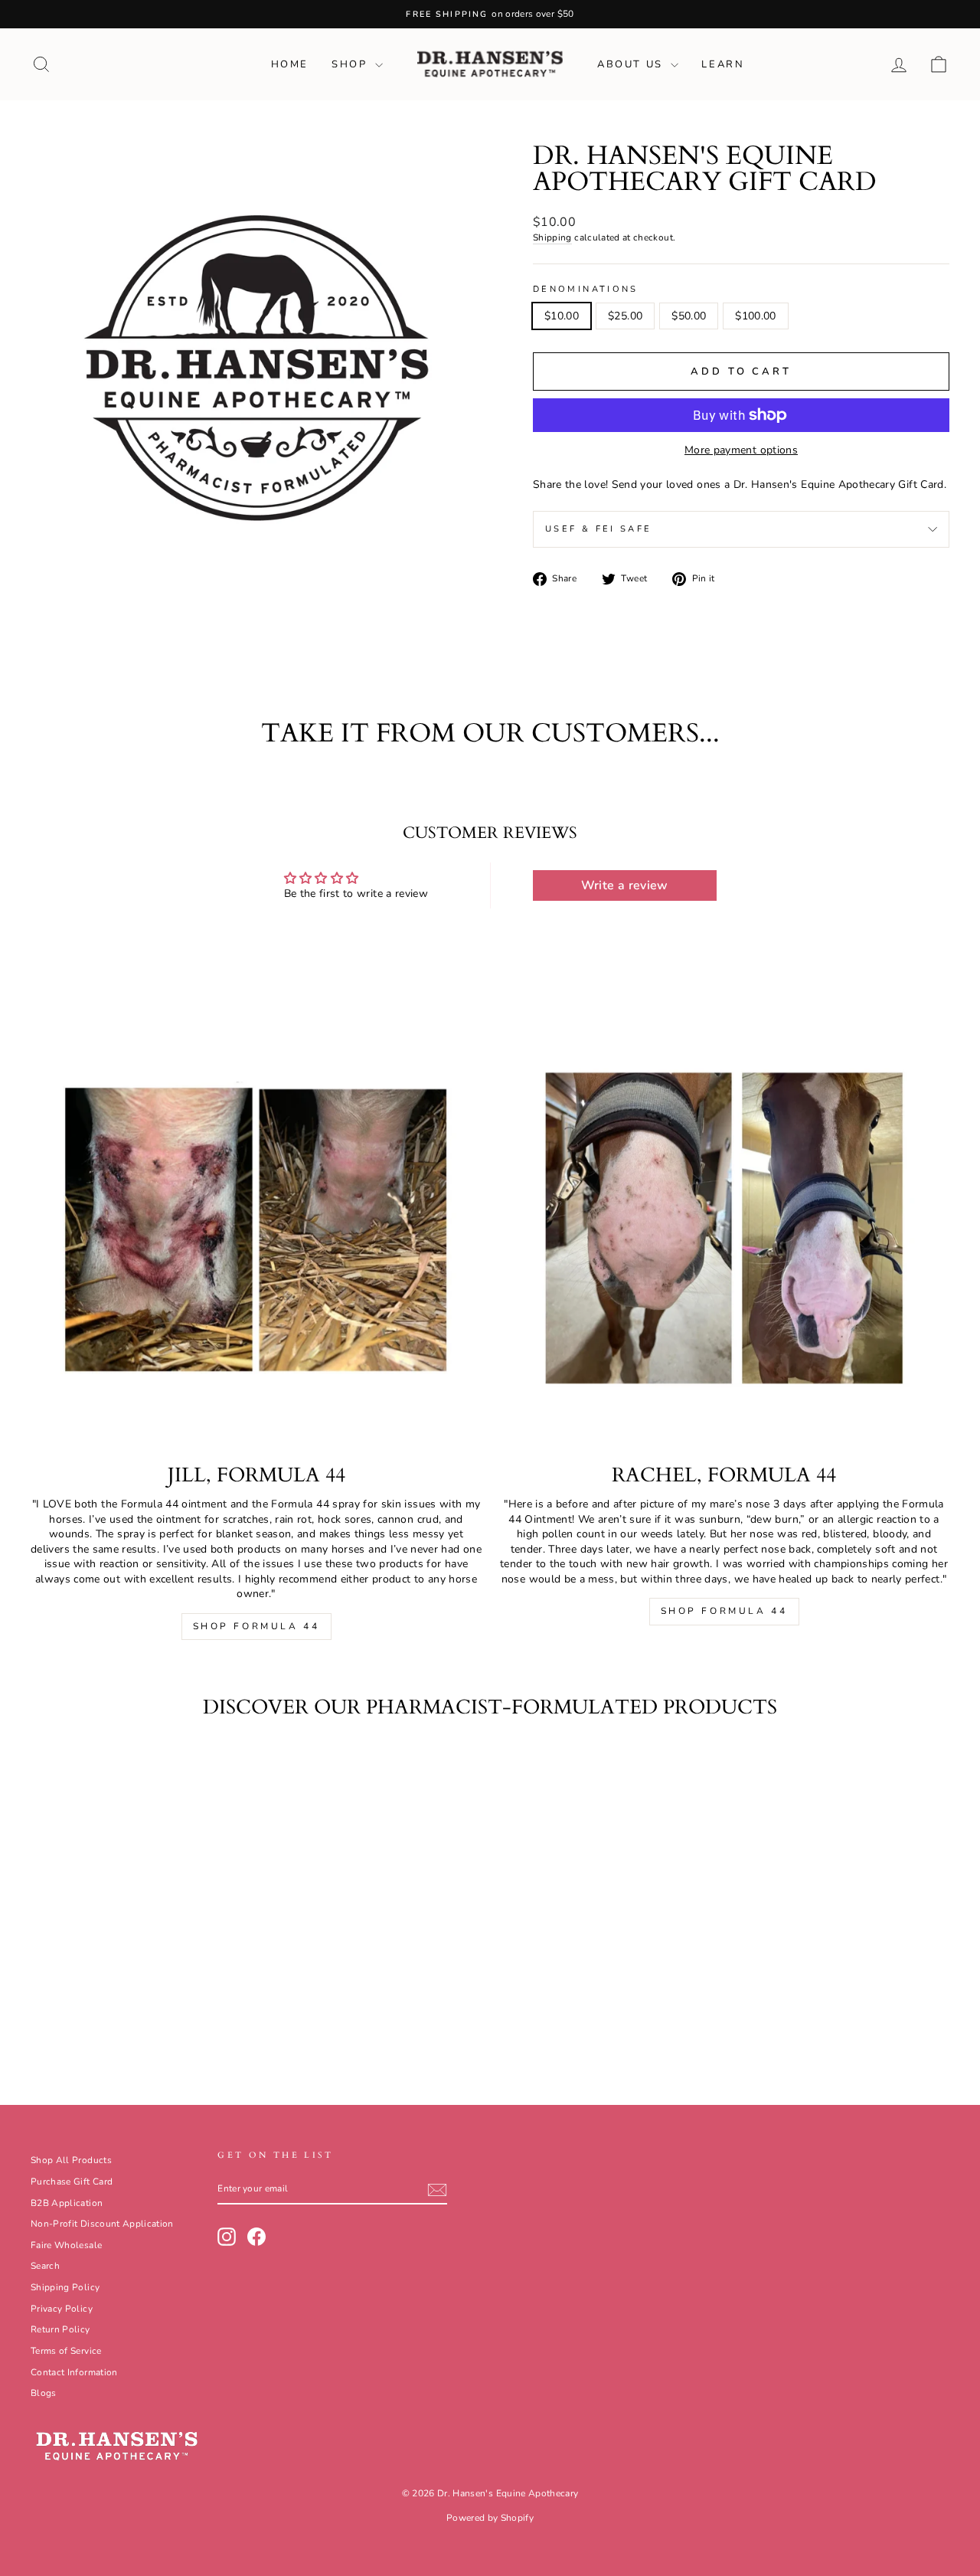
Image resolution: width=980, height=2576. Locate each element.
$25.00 (625, 316)
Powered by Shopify (490, 2518)
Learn (723, 64)
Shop (351, 64)
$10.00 (562, 316)
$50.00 (689, 316)
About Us (632, 64)
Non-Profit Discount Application (102, 2224)
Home (290, 64)
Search (45, 2266)
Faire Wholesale (66, 2245)
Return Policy (60, 2329)
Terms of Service (66, 2351)
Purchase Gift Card (72, 2182)
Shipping (552, 237)
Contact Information (74, 2372)
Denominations (586, 289)
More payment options (741, 450)
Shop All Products (71, 2160)
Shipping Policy (65, 2287)
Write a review (625, 885)
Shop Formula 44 (256, 1626)
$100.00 (755, 316)
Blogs (44, 2393)
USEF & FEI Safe (598, 529)
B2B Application (67, 2203)
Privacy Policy (62, 2309)
